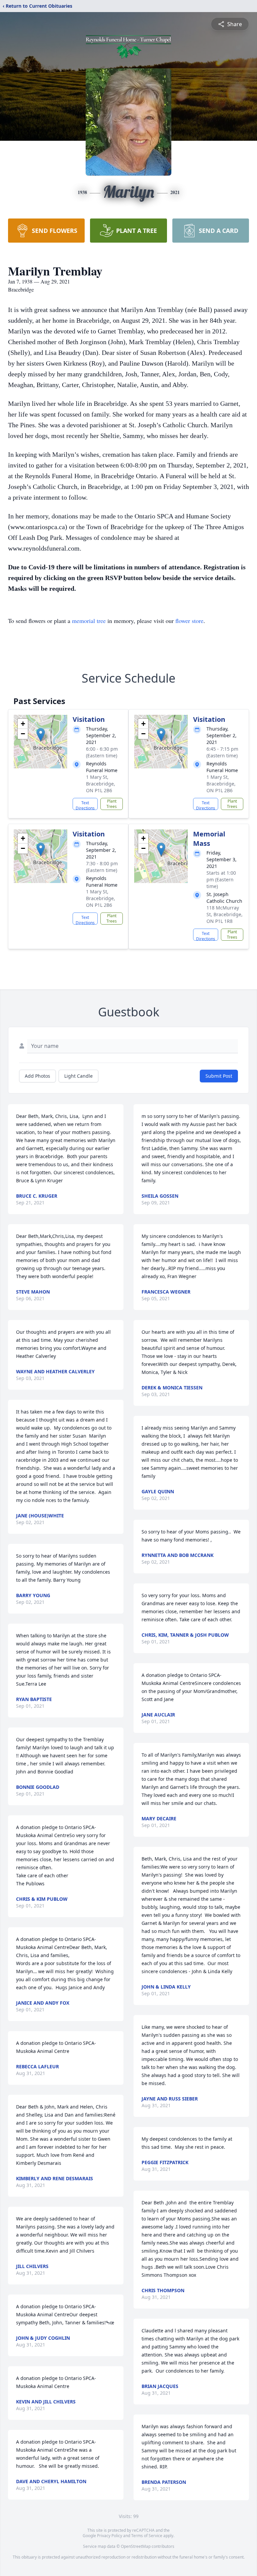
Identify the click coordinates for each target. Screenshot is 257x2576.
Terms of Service (147, 2536)
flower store (189, 621)
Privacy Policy (110, 2536)
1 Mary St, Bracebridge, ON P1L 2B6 (101, 784)
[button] (41, 735)
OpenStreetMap (136, 2546)
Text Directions (85, 805)
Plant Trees (112, 804)
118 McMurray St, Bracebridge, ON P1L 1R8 (225, 914)
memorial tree (89, 621)
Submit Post (219, 1076)
